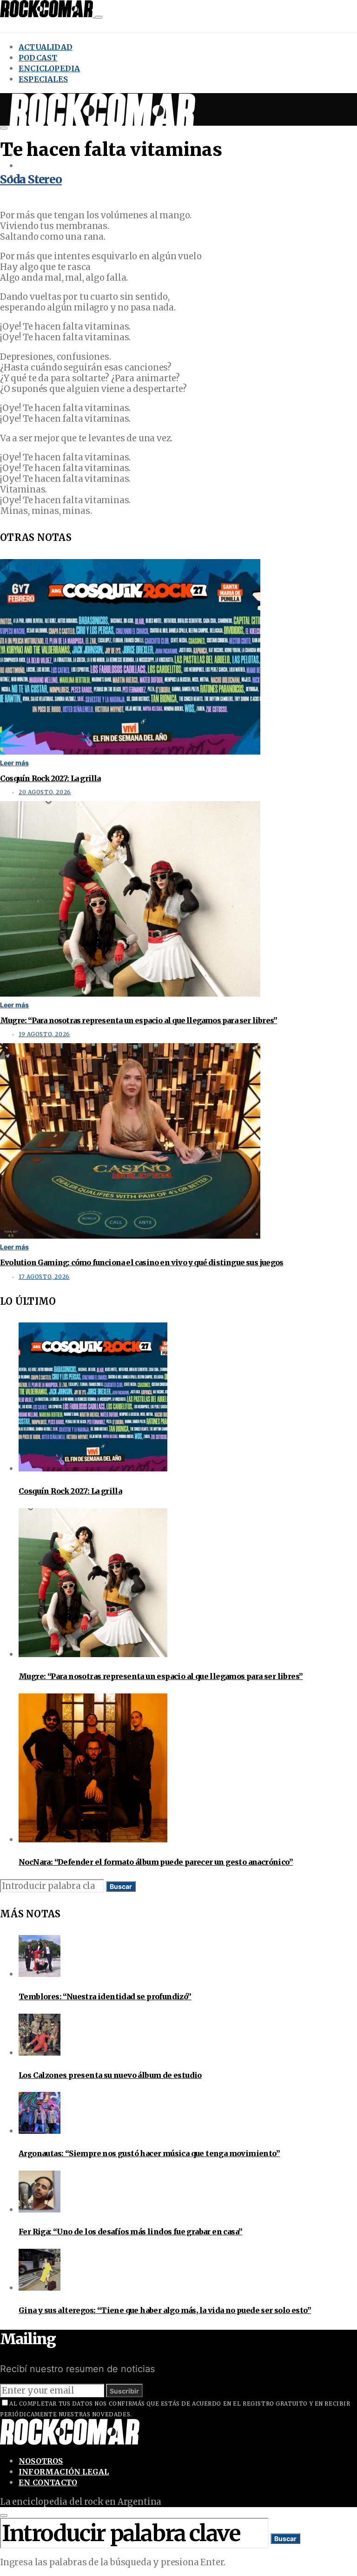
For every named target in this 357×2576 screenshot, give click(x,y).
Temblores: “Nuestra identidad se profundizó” (105, 1996)
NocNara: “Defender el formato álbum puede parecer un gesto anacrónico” (156, 1862)
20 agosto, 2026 (45, 792)
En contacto (48, 2482)
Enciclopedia (49, 68)
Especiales (43, 79)
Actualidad (46, 47)
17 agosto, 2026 (44, 1277)
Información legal (64, 2472)
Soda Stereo (31, 179)
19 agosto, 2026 (44, 1034)
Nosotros (41, 2461)
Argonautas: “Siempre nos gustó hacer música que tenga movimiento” (149, 2153)
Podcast (38, 58)
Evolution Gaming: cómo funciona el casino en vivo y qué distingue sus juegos (142, 1262)
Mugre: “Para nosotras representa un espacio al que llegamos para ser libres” (139, 1020)
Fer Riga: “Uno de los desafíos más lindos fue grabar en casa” (130, 2232)
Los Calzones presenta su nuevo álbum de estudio (110, 2075)
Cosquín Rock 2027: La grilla (50, 778)
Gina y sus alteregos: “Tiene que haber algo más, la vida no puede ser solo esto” (165, 2310)
